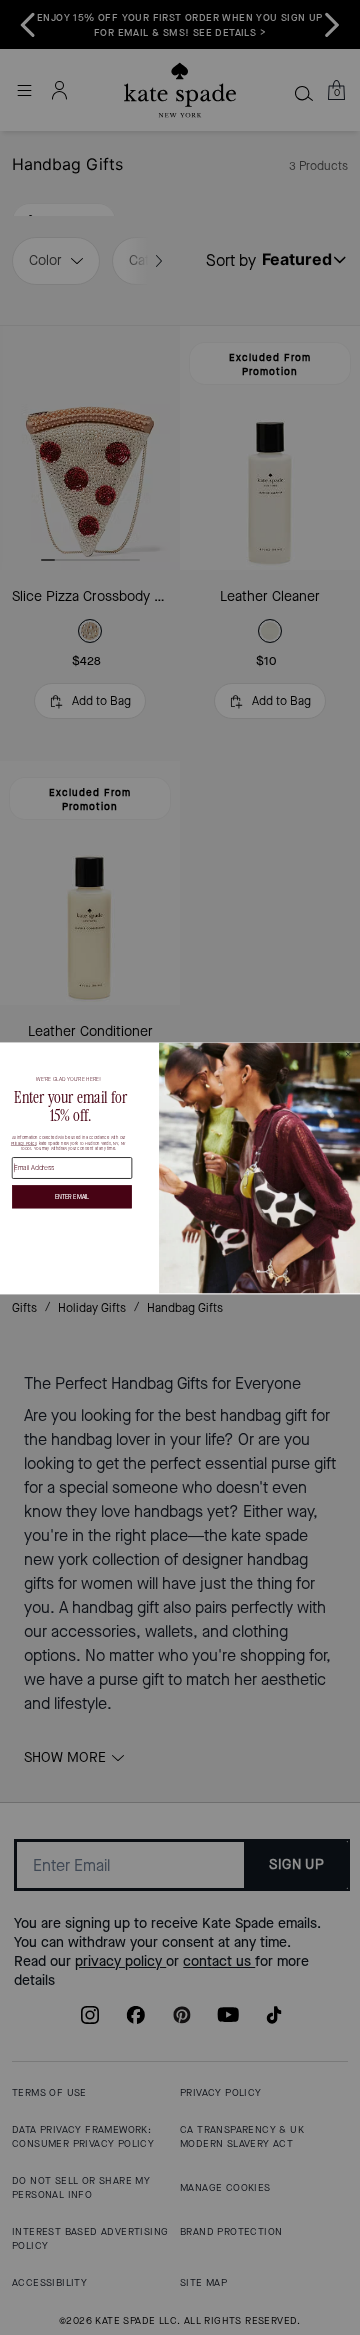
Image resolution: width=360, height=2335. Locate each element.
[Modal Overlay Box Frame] (180, 1167)
